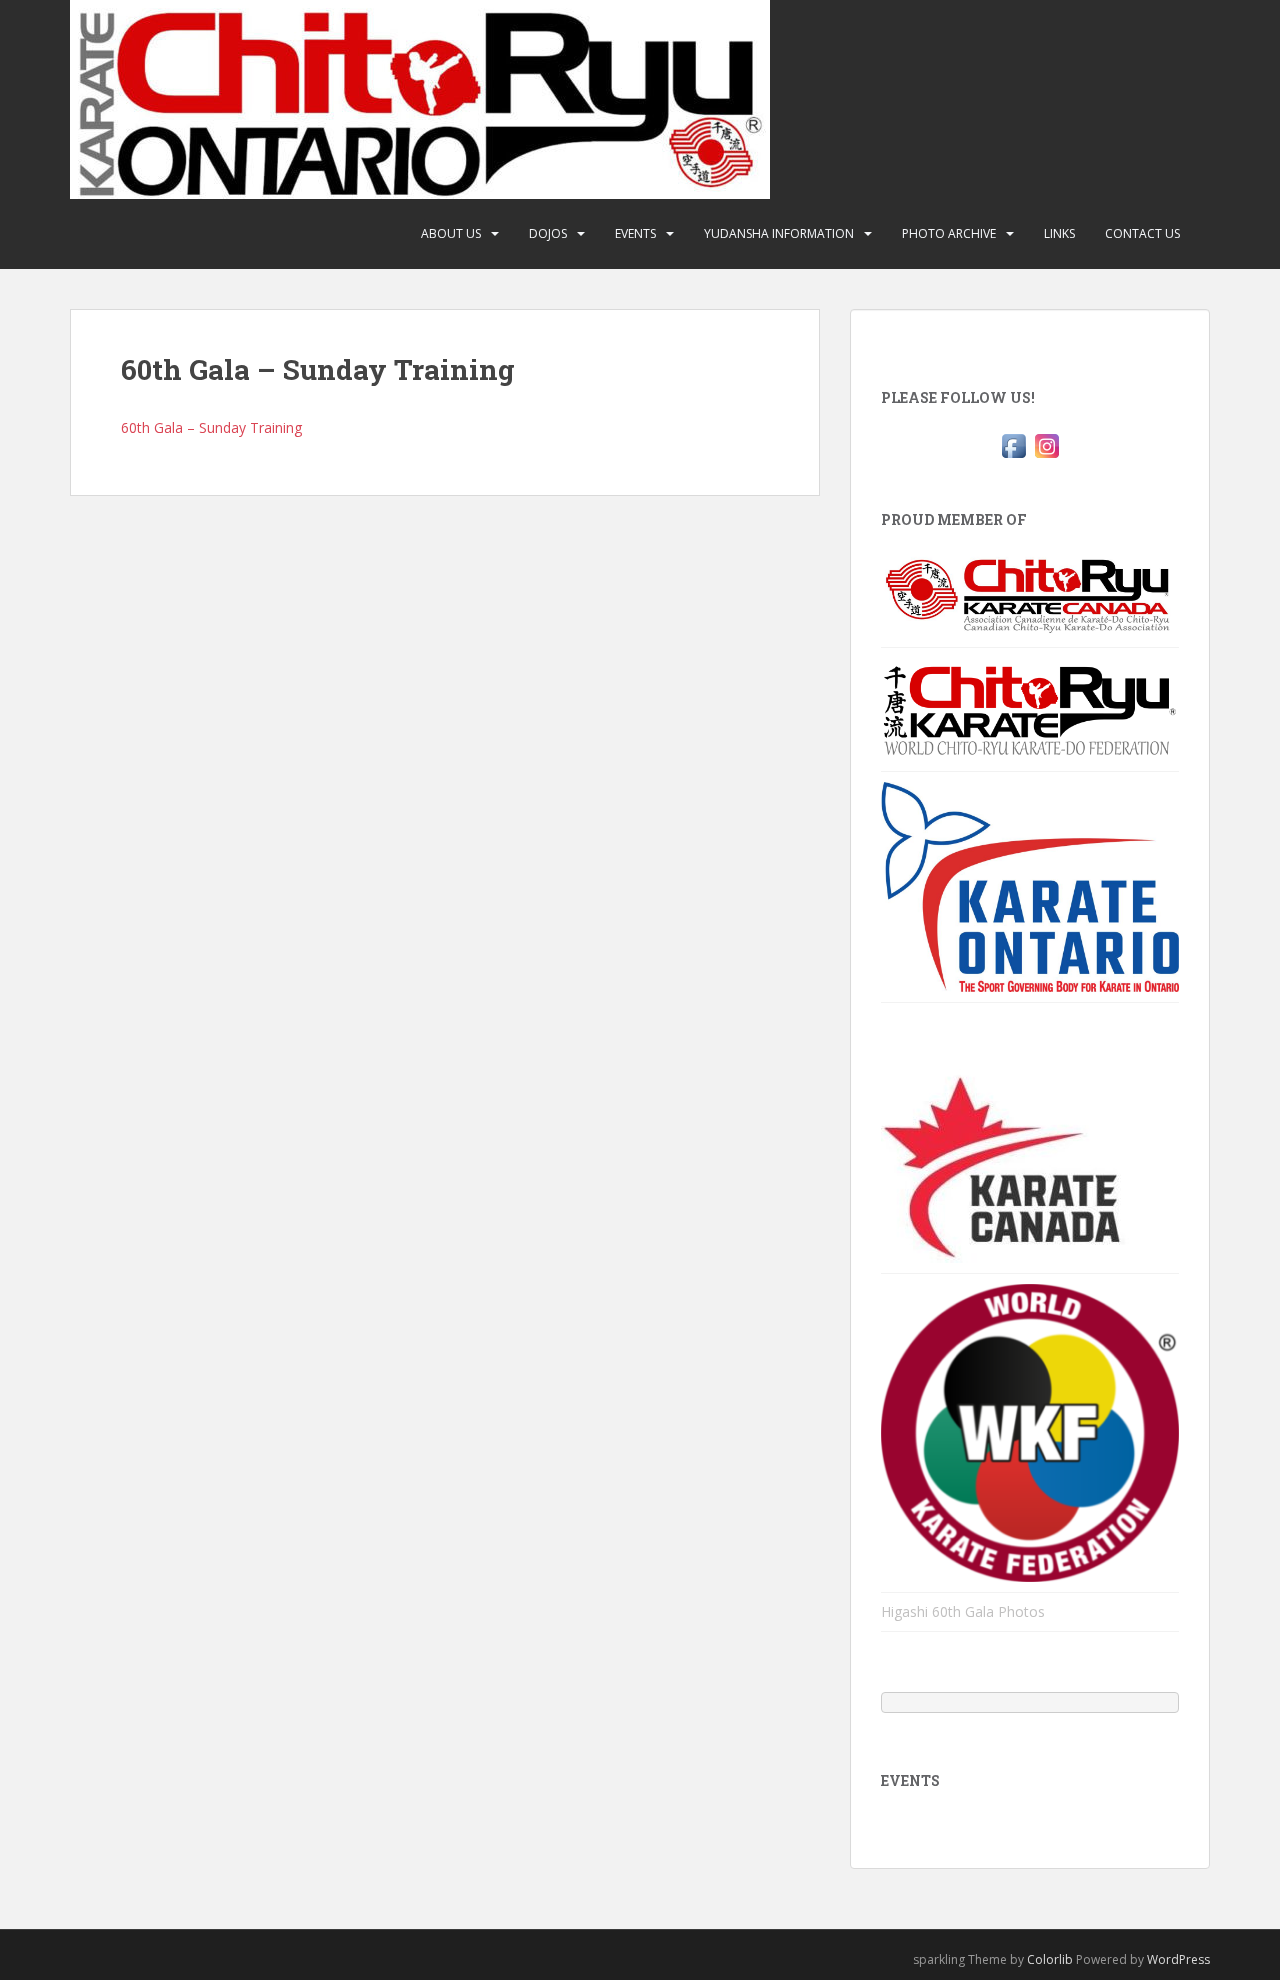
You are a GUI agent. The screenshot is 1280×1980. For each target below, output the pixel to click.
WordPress (1178, 1959)
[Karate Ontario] (1030, 885)
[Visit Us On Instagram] (1046, 444)
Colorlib (1050, 1959)
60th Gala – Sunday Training (211, 427)
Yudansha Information (779, 233)
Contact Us (1142, 233)
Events (635, 233)
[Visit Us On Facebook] (1013, 444)
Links (1059, 233)
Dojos (548, 233)
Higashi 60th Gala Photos (963, 1611)
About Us (451, 233)
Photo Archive (949, 233)
